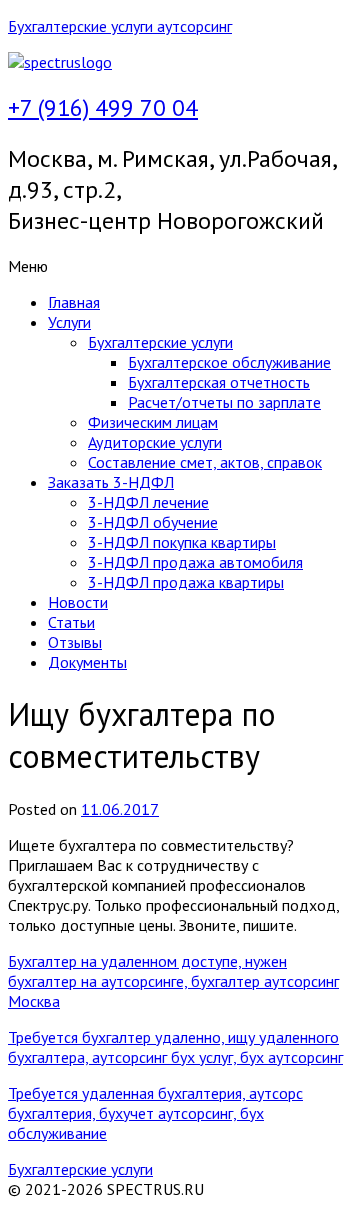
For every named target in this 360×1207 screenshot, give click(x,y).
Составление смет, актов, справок (205, 462)
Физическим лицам (153, 422)
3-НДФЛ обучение (153, 522)
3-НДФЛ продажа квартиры (186, 582)
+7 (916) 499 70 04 (103, 107)
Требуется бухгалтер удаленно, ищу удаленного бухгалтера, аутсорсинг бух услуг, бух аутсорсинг (175, 1047)
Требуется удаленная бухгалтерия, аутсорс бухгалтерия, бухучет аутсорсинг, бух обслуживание (155, 1113)
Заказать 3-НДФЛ (111, 482)
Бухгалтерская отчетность (219, 382)
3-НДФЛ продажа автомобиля (195, 562)
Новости (78, 602)
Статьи (71, 622)
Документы (87, 662)
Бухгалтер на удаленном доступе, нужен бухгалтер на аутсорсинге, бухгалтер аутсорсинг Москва (173, 981)
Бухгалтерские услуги (160, 342)
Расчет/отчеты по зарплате (224, 402)
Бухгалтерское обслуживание (229, 362)
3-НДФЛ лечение (148, 502)
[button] (180, 266)
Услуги (69, 322)
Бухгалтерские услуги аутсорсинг (120, 26)
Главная (74, 302)
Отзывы (75, 642)
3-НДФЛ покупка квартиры (182, 542)
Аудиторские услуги (155, 442)
